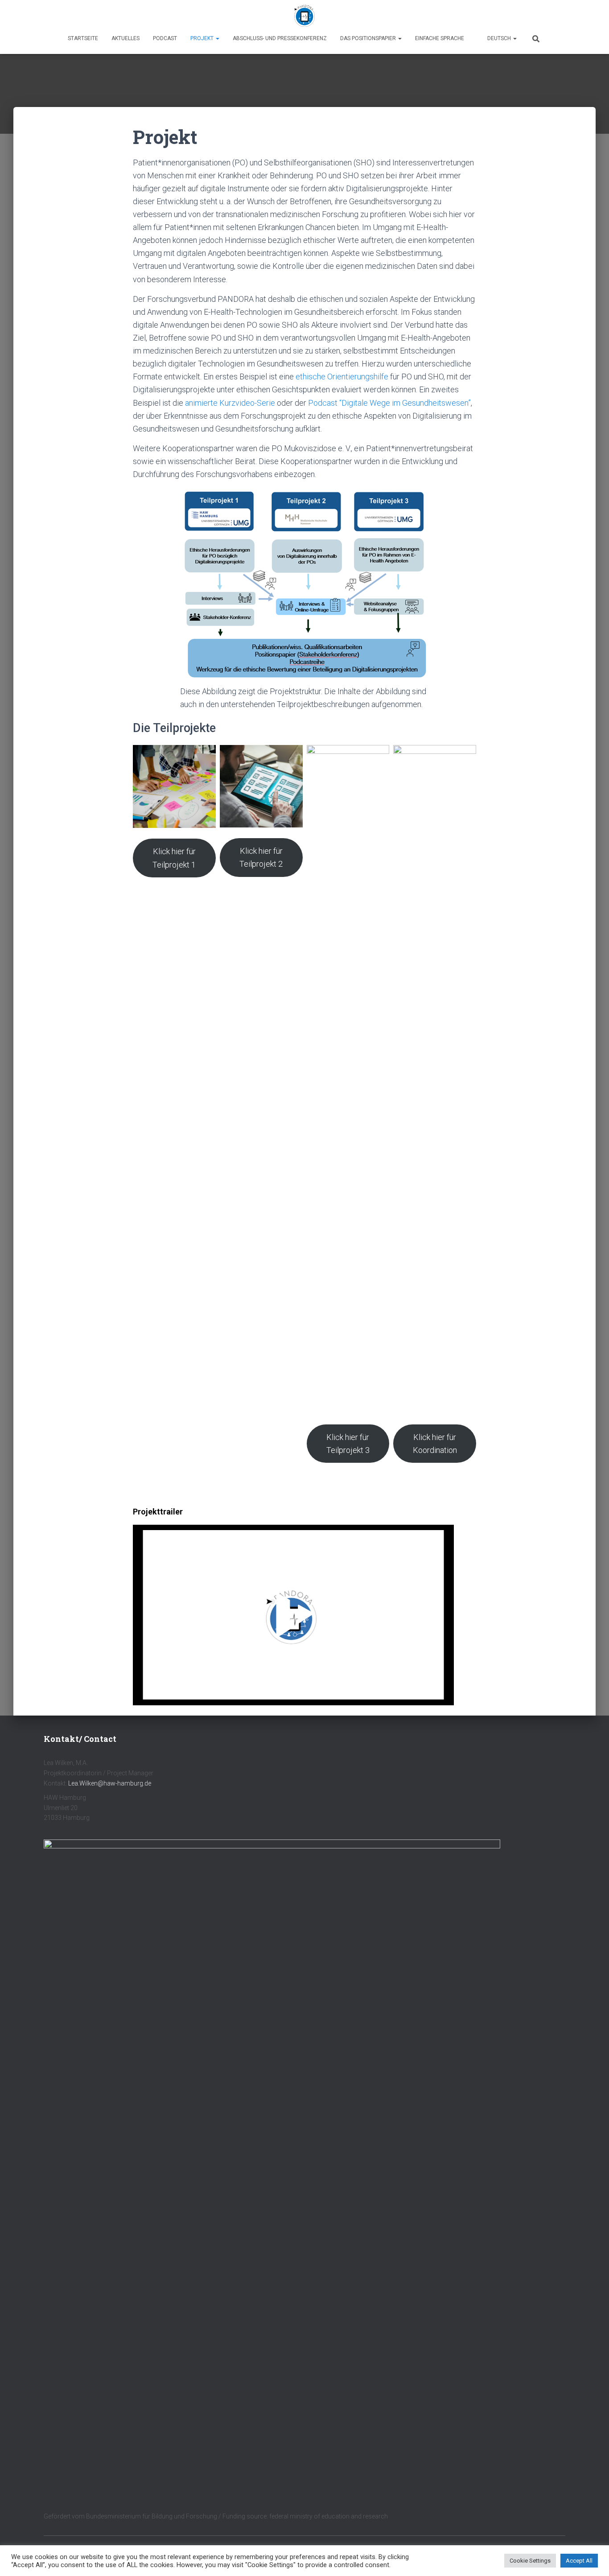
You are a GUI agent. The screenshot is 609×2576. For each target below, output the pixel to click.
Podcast (165, 38)
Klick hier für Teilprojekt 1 (174, 858)
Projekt (203, 38)
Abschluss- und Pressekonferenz (280, 38)
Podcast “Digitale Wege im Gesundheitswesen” (389, 403)
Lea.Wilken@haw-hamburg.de (110, 1783)
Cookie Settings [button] (530, 2561)
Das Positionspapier (369, 38)
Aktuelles (126, 38)
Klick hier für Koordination (435, 1444)
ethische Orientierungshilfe (342, 377)
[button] (217, 38)
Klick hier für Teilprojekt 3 (348, 1444)
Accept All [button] (579, 2561)
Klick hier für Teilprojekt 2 (261, 857)
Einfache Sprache (440, 38)
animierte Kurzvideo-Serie (231, 403)
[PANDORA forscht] (304, 16)
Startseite (83, 38)
